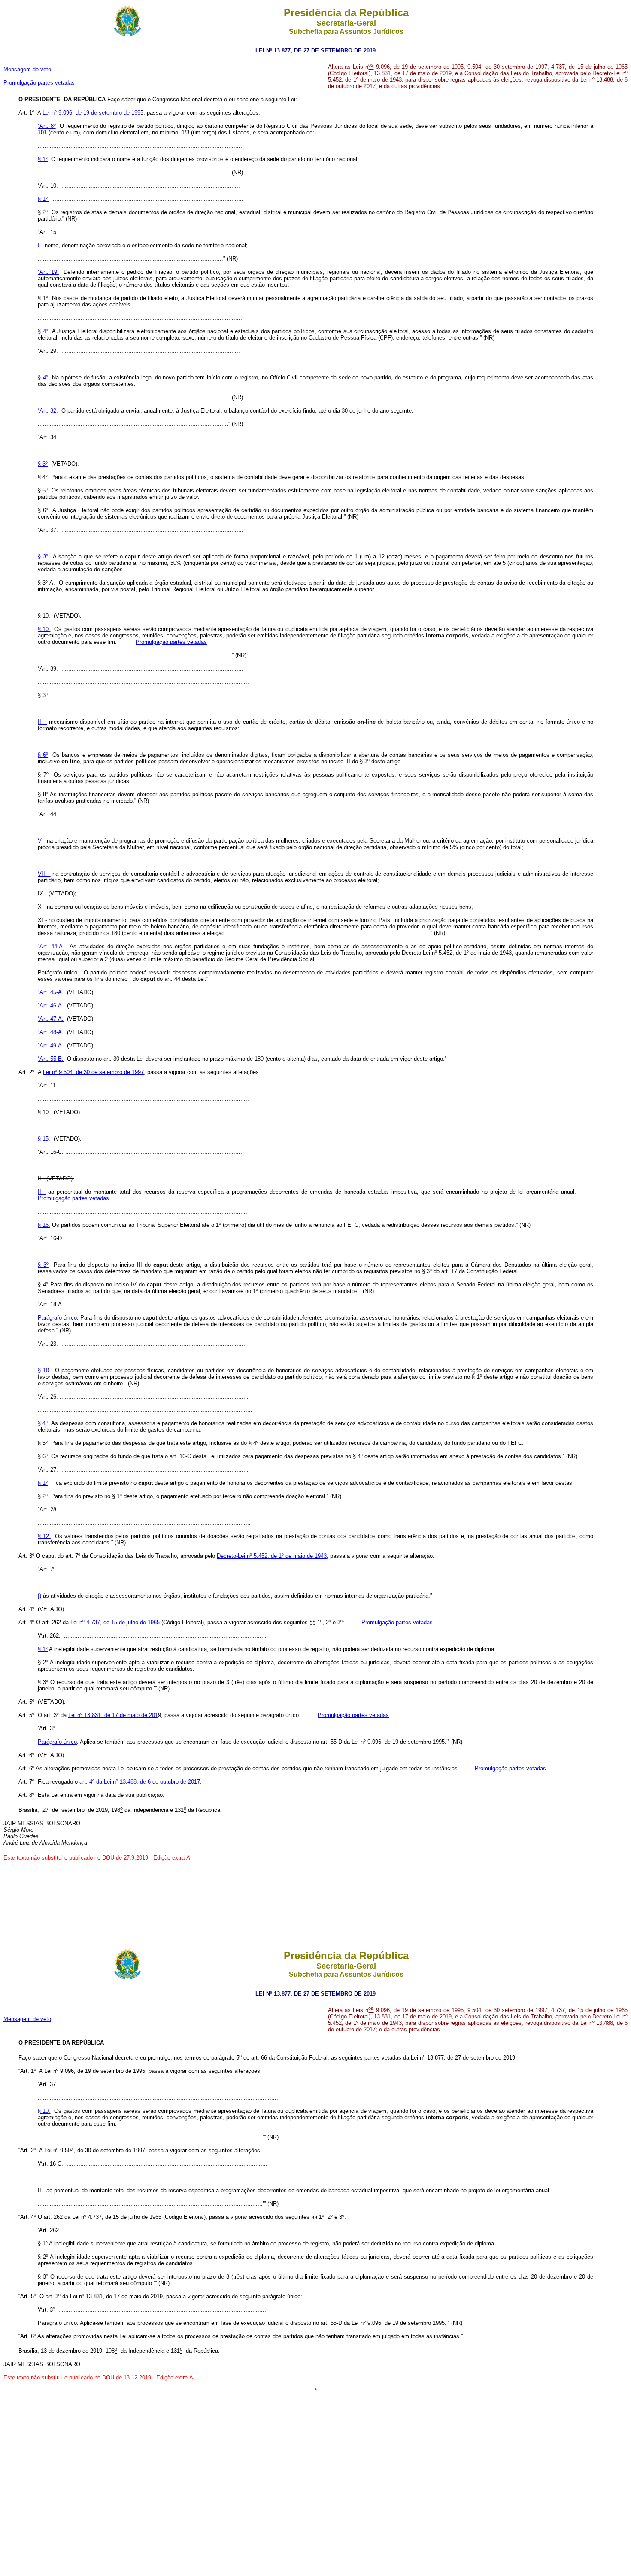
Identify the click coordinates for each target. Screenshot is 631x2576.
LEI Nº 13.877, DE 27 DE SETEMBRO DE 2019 (315, 50)
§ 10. (44, 629)
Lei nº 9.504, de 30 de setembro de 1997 (93, 1072)
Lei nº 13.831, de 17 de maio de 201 (113, 1715)
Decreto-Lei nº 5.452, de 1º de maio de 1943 (272, 1556)
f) (39, 1596)
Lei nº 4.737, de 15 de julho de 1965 (115, 1622)
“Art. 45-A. (51, 992)
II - (42, 1192)
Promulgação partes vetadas (39, 83)
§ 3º (43, 464)
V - (41, 841)
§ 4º (43, 331)
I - (40, 245)
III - (42, 722)
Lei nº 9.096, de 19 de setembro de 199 (91, 113)
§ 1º (43, 159)
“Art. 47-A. (51, 1019)
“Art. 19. (48, 272)
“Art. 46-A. (51, 1006)
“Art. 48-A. (51, 1032)
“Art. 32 (47, 411)
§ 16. (44, 1225)
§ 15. (44, 1139)
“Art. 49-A (50, 1045)
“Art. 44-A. (51, 946)
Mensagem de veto (27, 69)
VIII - (44, 874)
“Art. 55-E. (51, 1059)
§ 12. (44, 1536)
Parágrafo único (57, 1318)
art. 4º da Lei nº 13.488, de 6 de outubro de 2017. (141, 1782)
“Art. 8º (47, 126)
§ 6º (43, 755)
